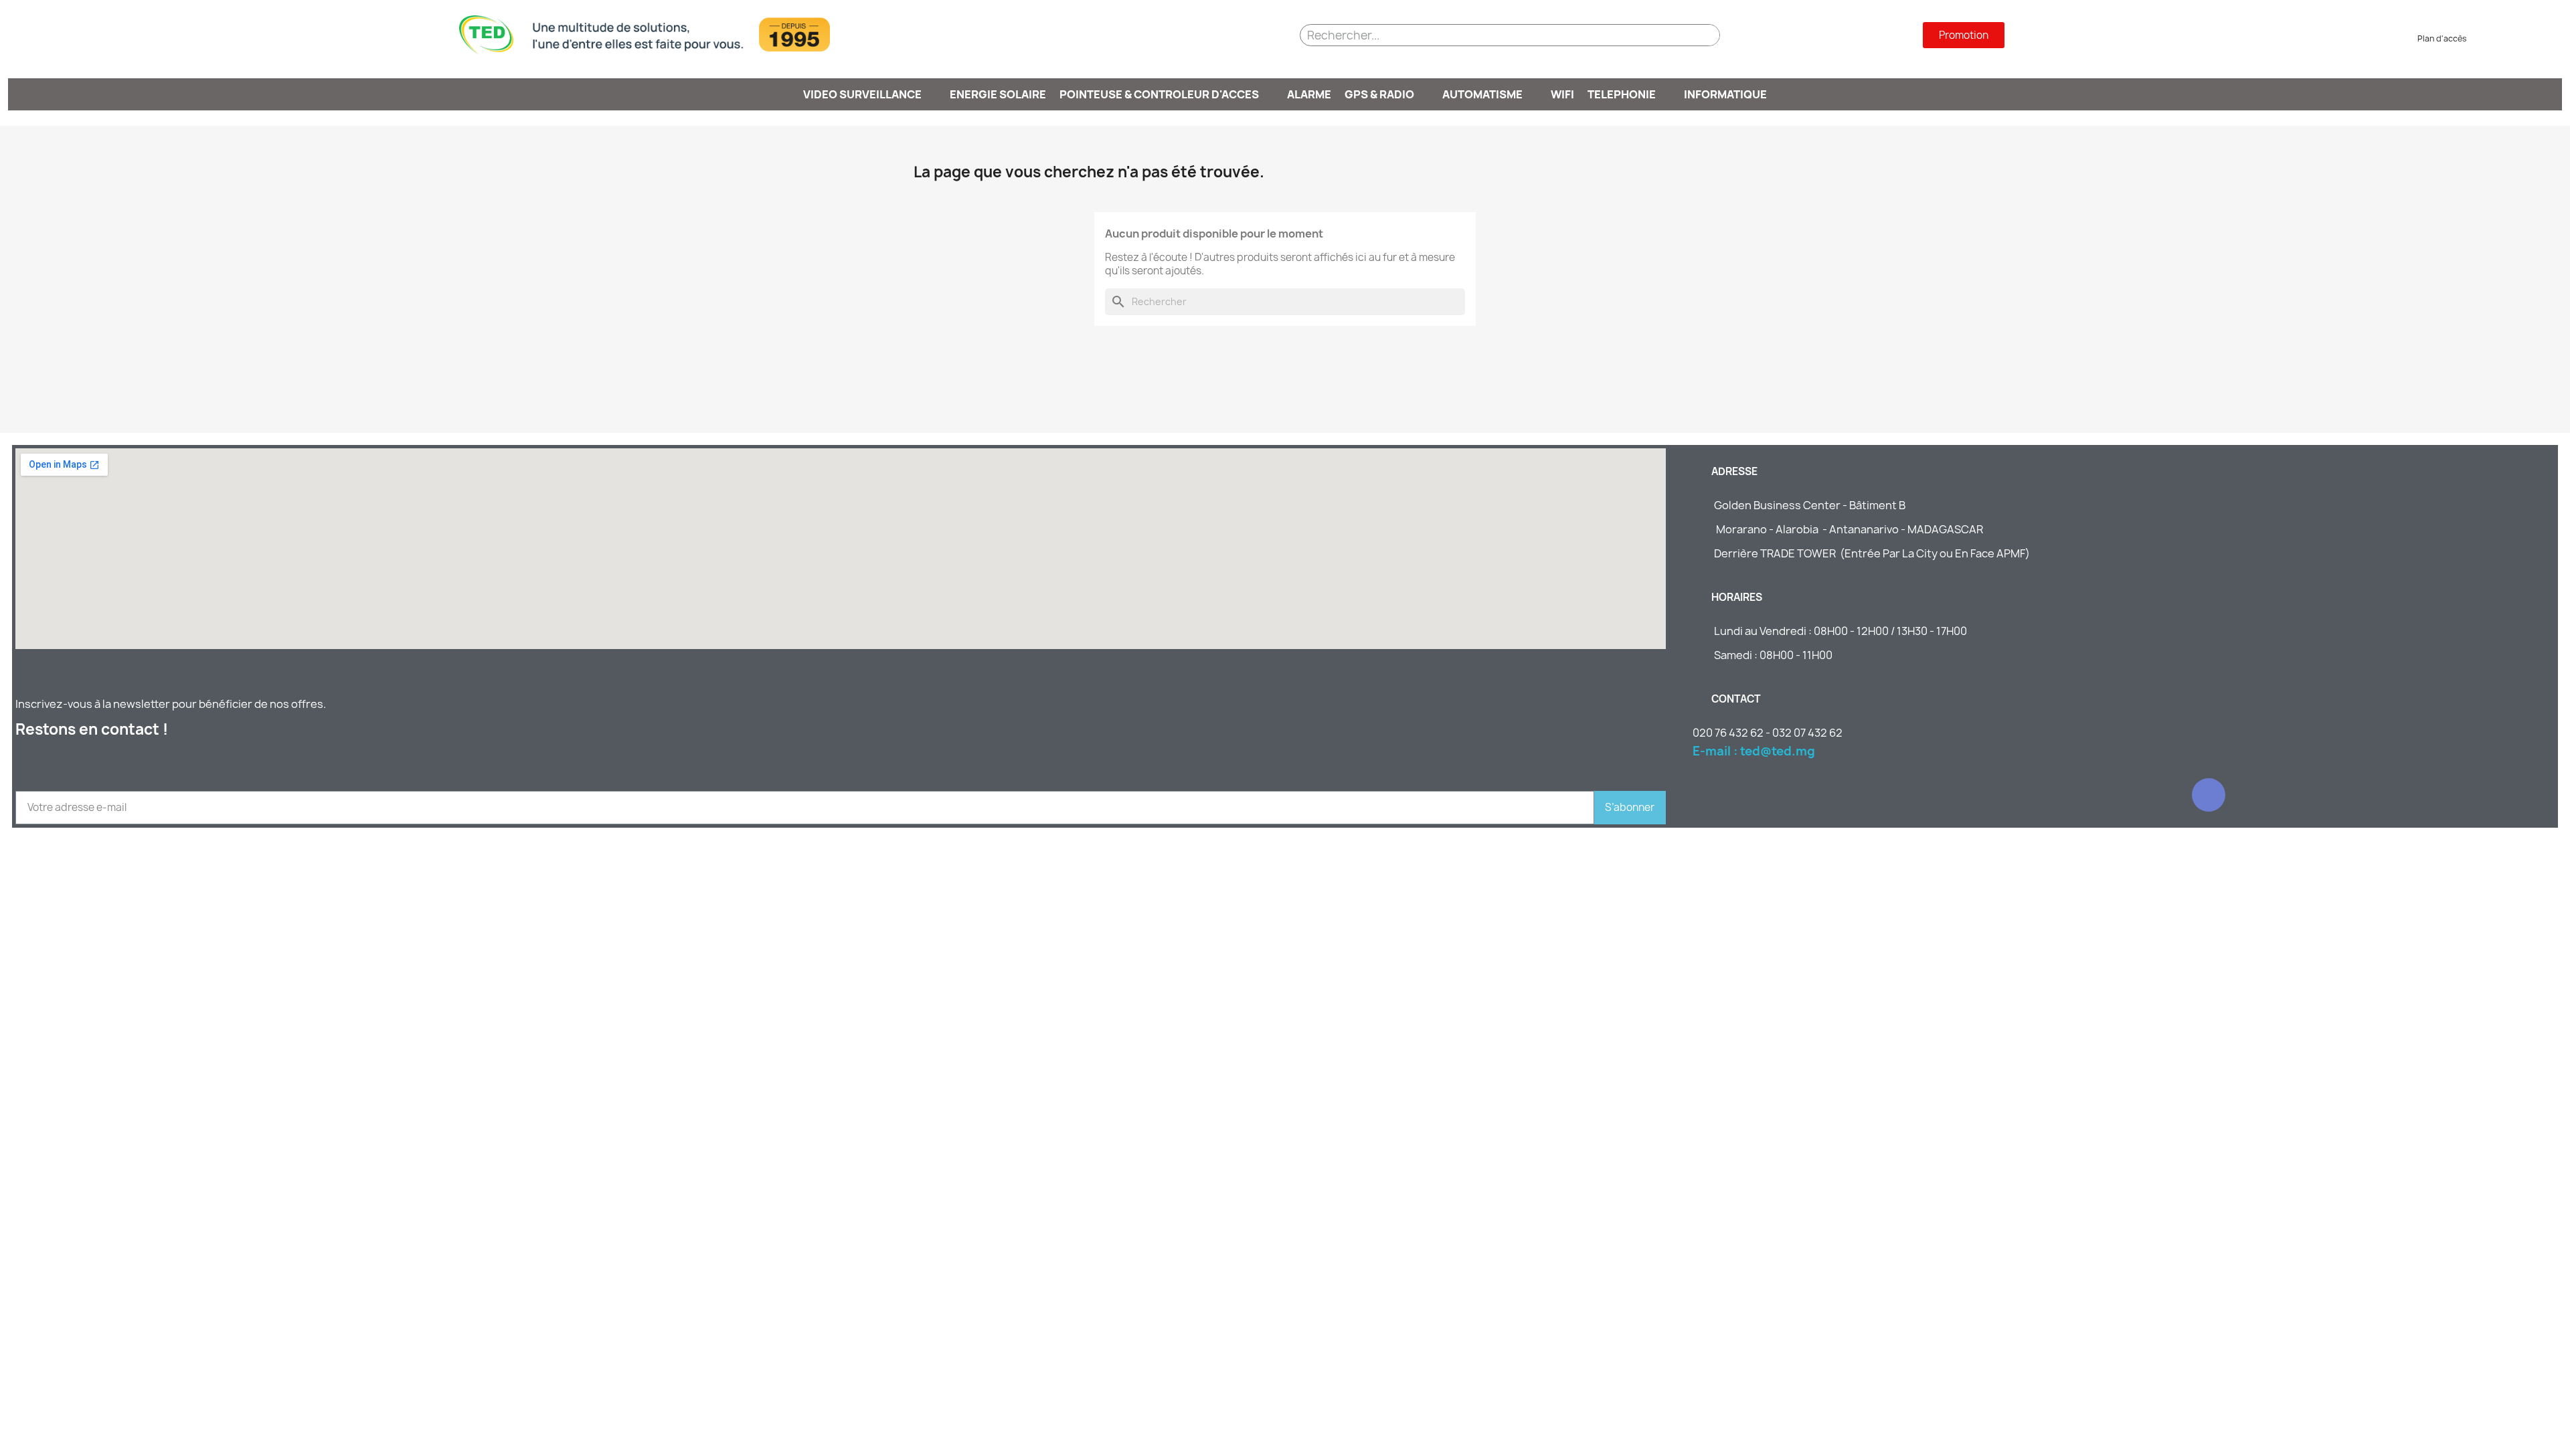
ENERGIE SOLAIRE (998, 94)
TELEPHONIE (1622, 94)
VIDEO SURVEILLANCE (862, 94)
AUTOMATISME (1482, 94)
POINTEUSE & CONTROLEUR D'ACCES (1159, 94)
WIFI (1562, 94)
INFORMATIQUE (1725, 94)
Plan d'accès (2437, 38)
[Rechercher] (1702, 35)
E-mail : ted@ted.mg (1754, 751)
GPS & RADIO (1379, 94)
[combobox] (1485, 35)
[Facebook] (2209, 795)
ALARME (1309, 94)
